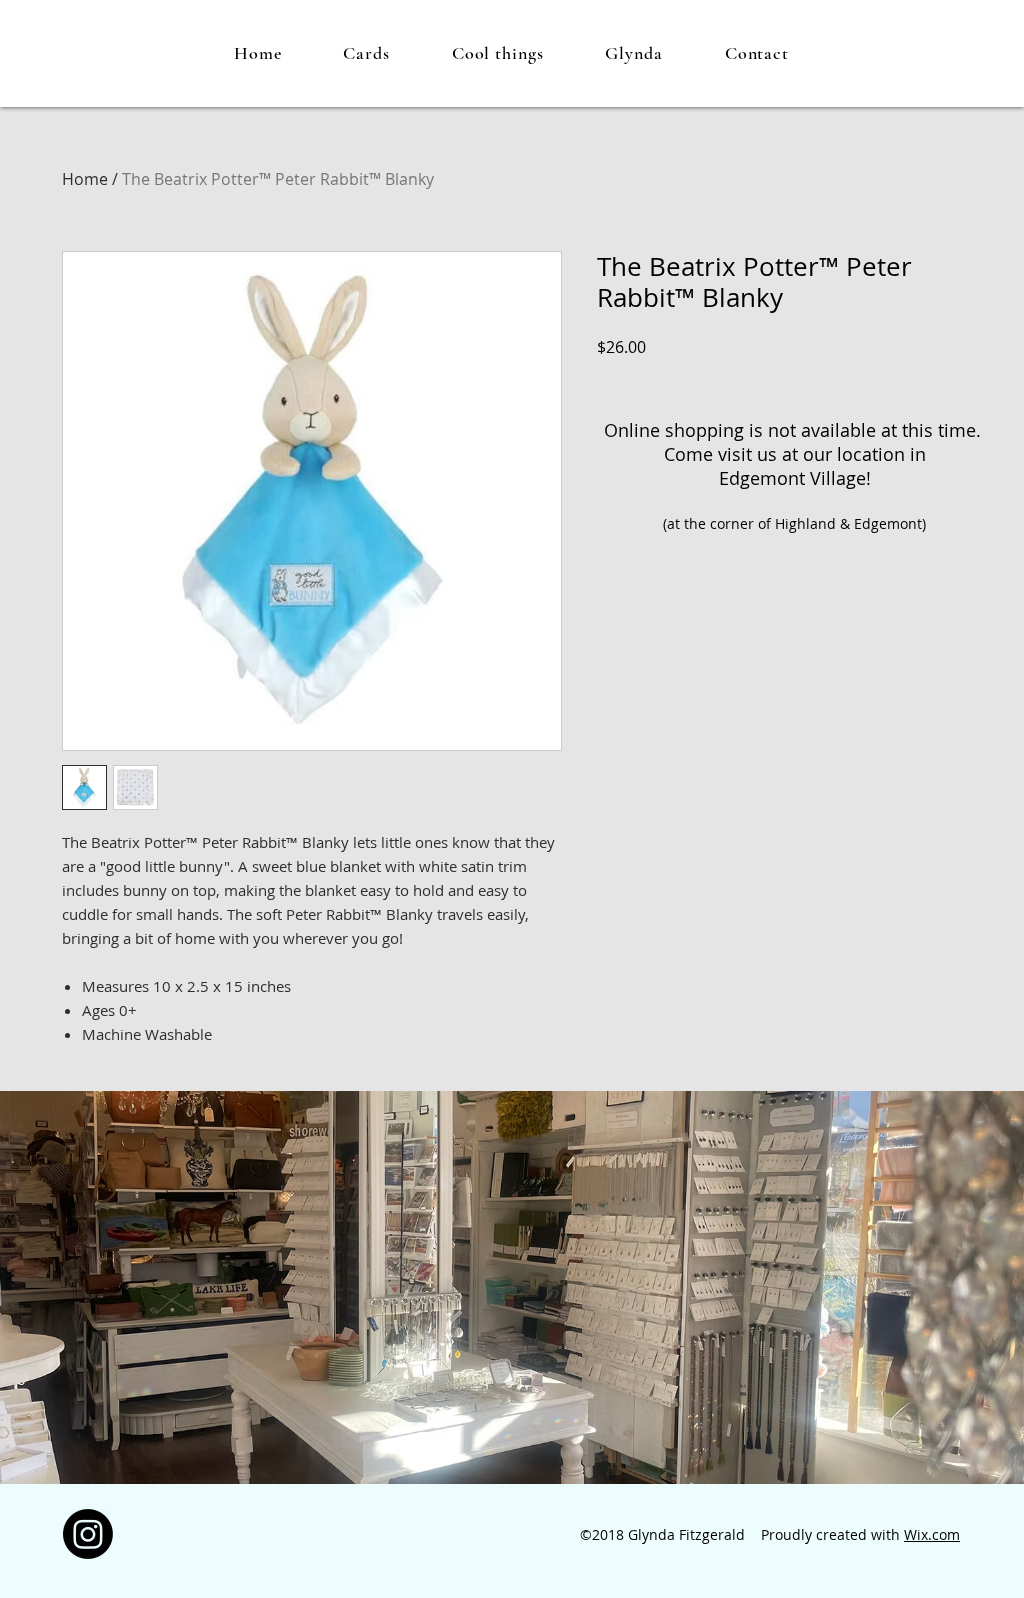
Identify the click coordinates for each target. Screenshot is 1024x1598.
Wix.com (932, 1534)
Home (85, 179)
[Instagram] (88, 1534)
